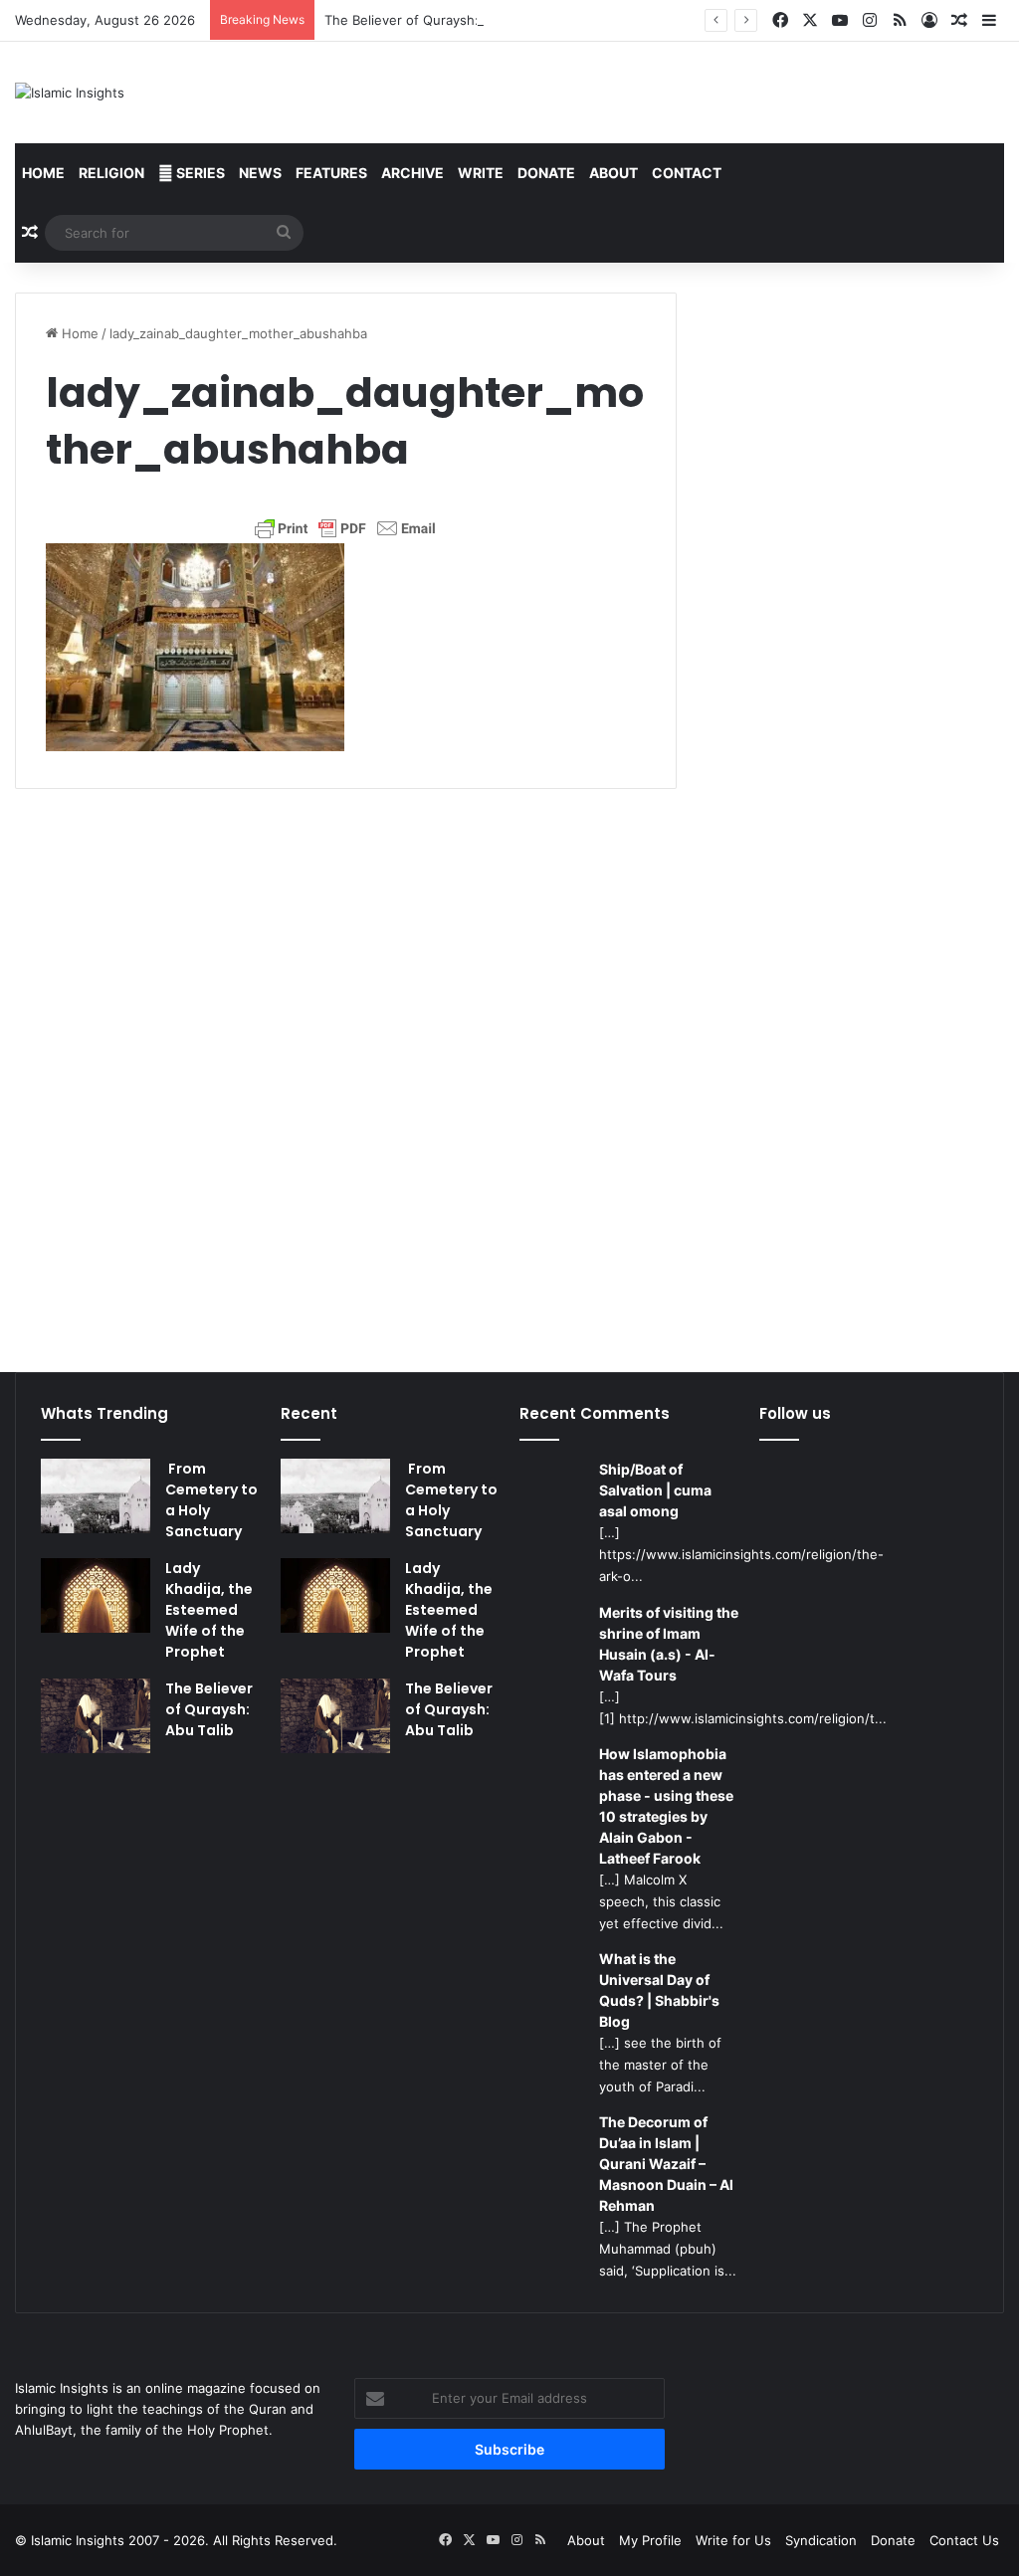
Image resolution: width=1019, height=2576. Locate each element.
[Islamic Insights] (70, 93)
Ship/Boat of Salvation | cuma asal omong (655, 1490)
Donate (546, 173)
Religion (111, 173)
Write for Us (733, 2540)
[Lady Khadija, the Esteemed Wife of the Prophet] (96, 1595)
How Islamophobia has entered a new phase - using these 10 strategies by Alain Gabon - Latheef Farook (666, 1806)
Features (331, 173)
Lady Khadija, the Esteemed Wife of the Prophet (209, 1610)
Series (199, 173)
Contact (687, 173)
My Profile (650, 2540)
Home (43, 173)
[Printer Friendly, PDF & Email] (345, 528)
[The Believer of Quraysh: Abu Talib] (96, 1716)
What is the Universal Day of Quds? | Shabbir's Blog (659, 1990)
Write (481, 173)
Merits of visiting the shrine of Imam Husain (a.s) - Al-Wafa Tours (669, 1644)
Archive (412, 173)
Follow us (795, 1413)
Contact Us (964, 2540)
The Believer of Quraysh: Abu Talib (432, 20)
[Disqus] (346, 1068)
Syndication (821, 2540)
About (613, 173)
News (260, 173)
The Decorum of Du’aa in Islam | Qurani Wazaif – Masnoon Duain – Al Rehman (666, 2164)
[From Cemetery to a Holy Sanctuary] (96, 1496)
